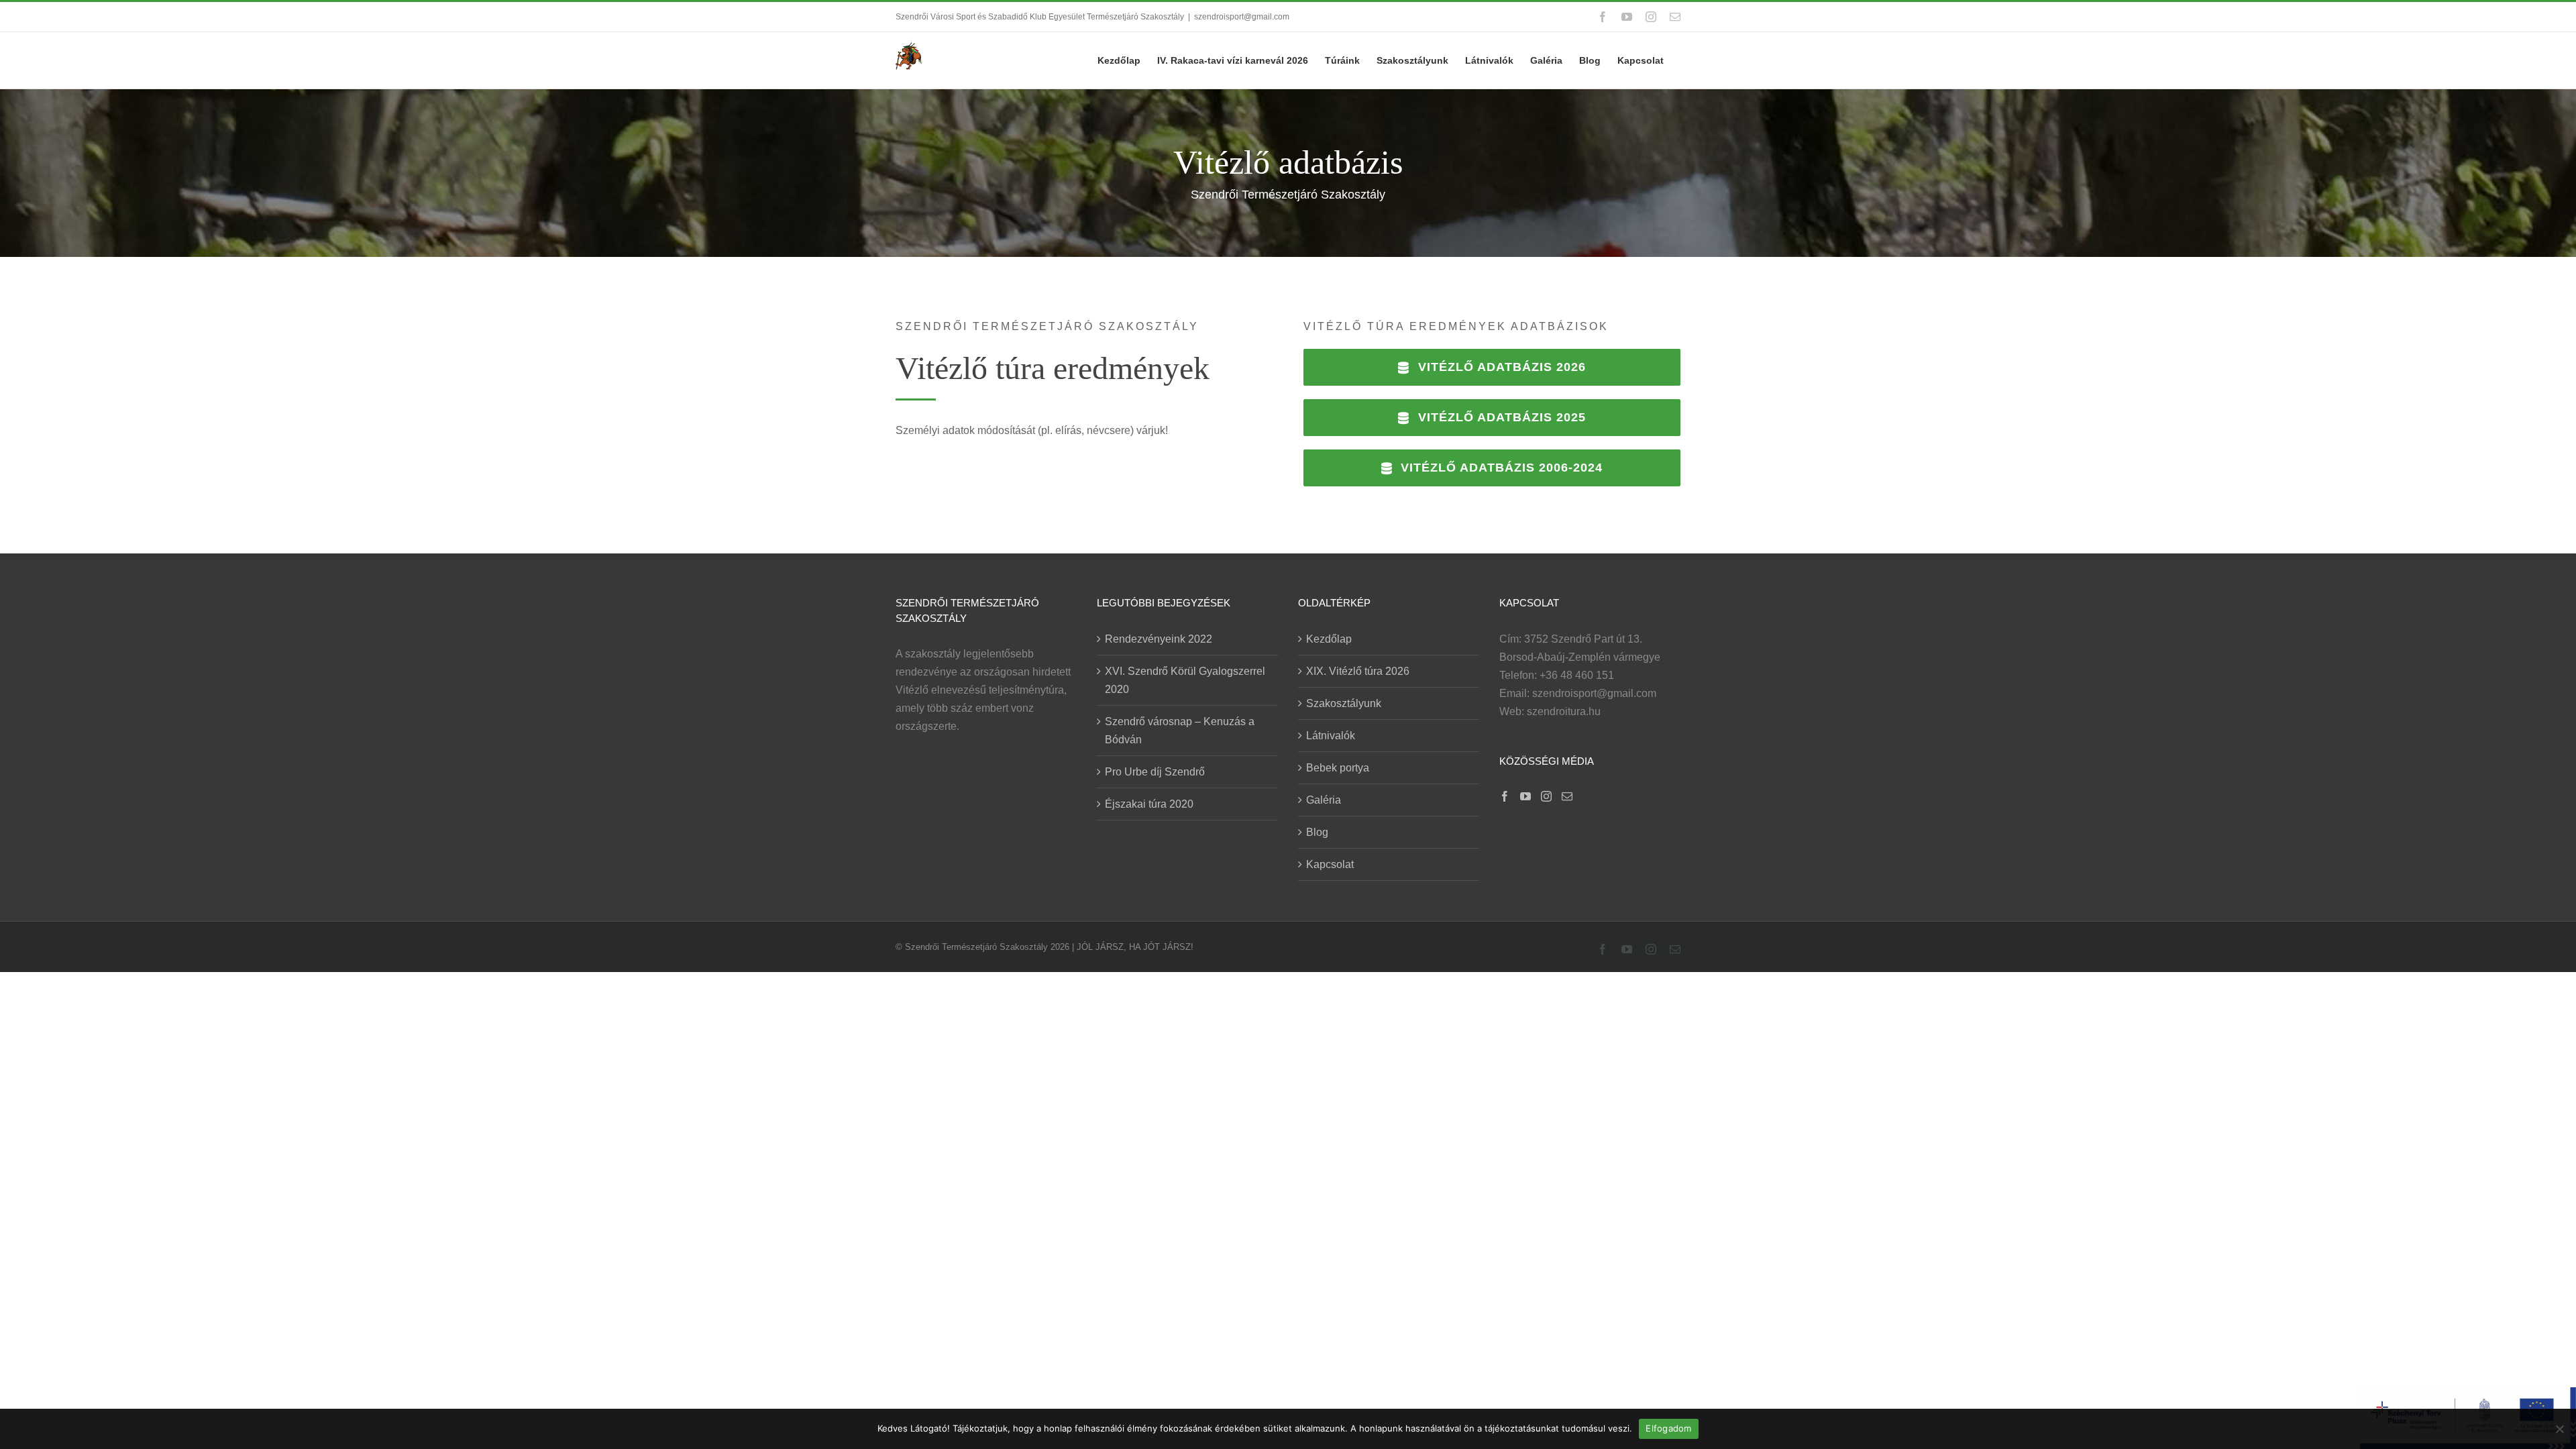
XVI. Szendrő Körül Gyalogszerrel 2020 (1185, 680)
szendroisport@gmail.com (1242, 17)
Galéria (1324, 800)
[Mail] (1567, 796)
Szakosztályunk (1344, 703)
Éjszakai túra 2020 (1149, 804)
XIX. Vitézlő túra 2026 (1358, 671)
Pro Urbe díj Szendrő (1155, 772)
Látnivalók (1331, 736)
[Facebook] (1505, 796)
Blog (1317, 832)
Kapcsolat (1330, 864)
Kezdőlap (1329, 639)
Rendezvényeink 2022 (1159, 639)
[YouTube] (1525, 796)
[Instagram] (1546, 796)
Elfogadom (1668, 1428)
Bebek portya (1338, 768)
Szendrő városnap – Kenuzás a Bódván (1180, 731)
